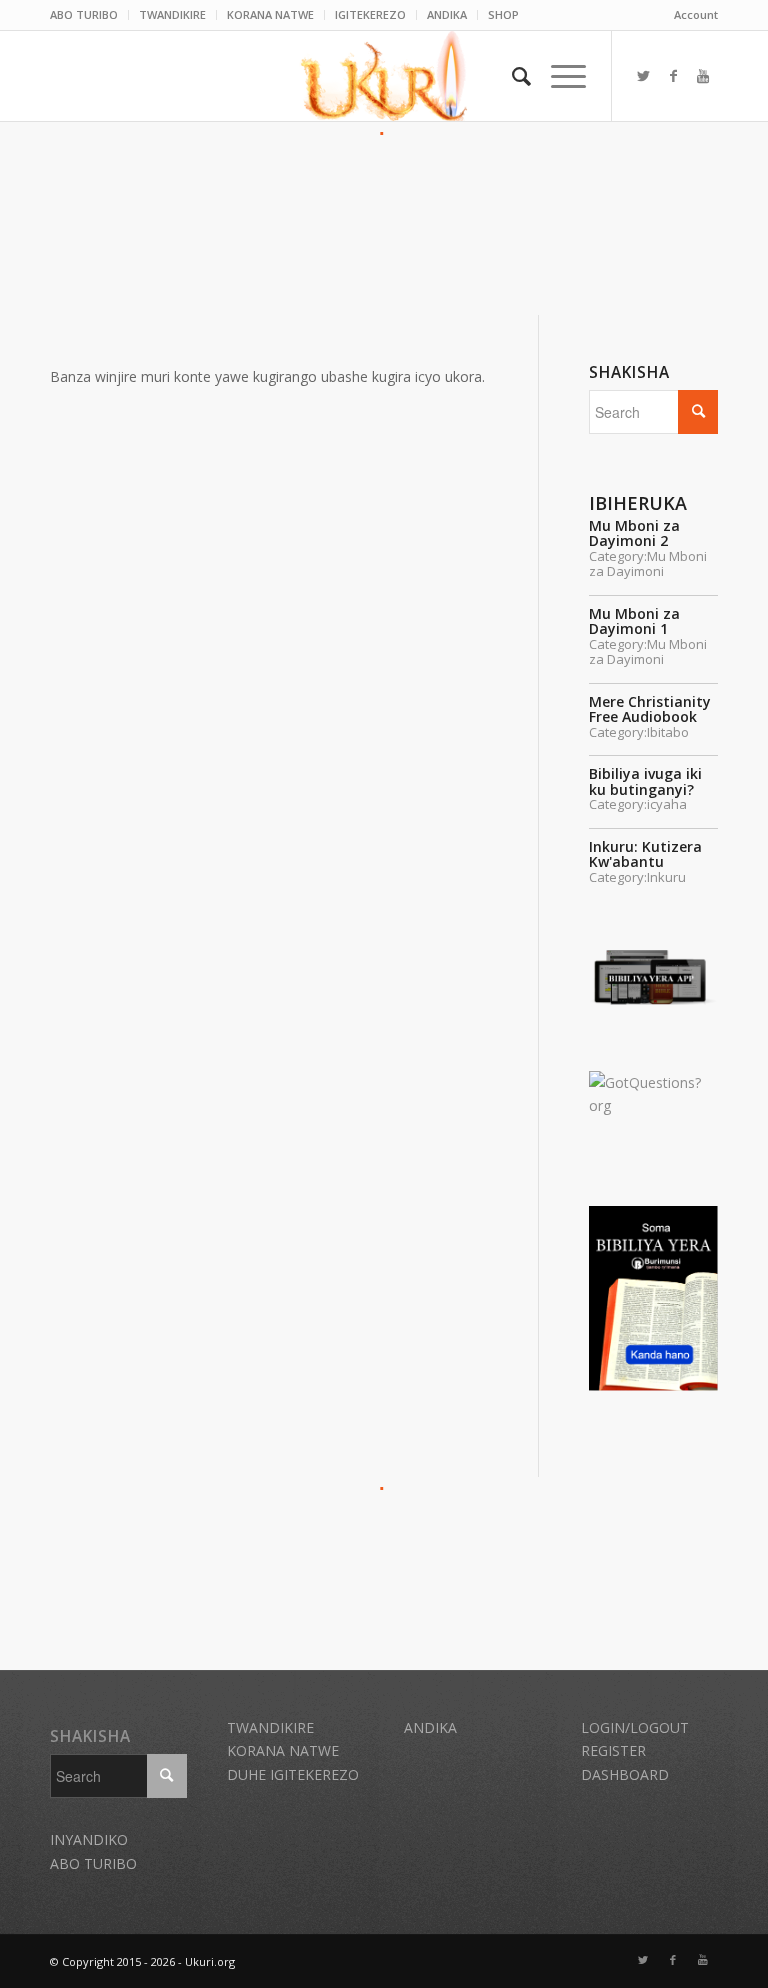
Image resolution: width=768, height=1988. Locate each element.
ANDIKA (447, 14)
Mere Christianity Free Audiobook (650, 709)
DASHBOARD (625, 1774)
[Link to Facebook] (673, 76)
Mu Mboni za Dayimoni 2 (634, 533)
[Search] (511, 76)
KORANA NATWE (270, 14)
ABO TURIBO (84, 14)
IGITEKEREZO (370, 14)
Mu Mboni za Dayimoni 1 (634, 621)
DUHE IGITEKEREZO (293, 1774)
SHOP (503, 14)
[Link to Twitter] (643, 76)
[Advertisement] (384, 191)
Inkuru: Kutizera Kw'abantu (645, 854)
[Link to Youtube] (703, 76)
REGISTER (613, 1750)
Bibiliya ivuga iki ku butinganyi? (645, 781)
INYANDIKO (89, 1839)
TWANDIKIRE (172, 14)
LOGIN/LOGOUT (635, 1727)
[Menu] (558, 76)
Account (696, 14)
